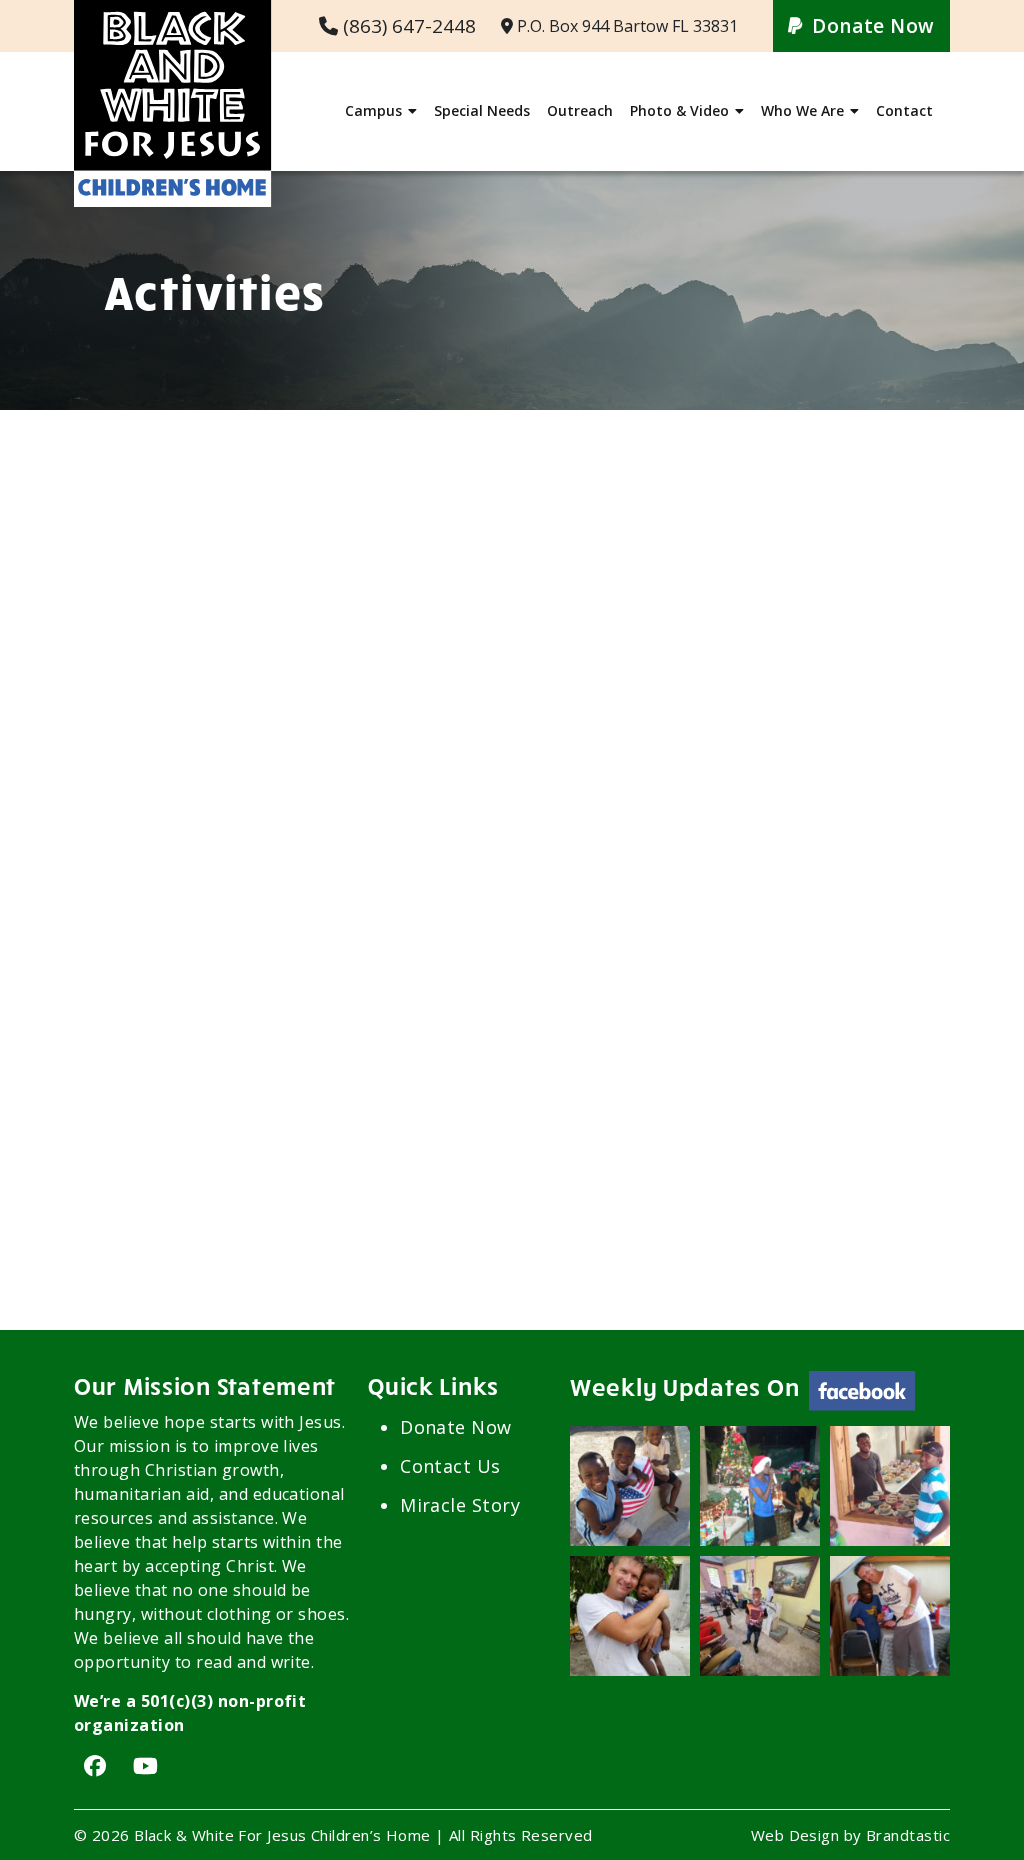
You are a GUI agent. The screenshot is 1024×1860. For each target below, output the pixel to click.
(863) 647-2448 (409, 26)
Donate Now (873, 26)
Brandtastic (908, 1835)
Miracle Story (460, 1505)
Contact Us (450, 1466)
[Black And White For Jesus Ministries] (173, 13)
